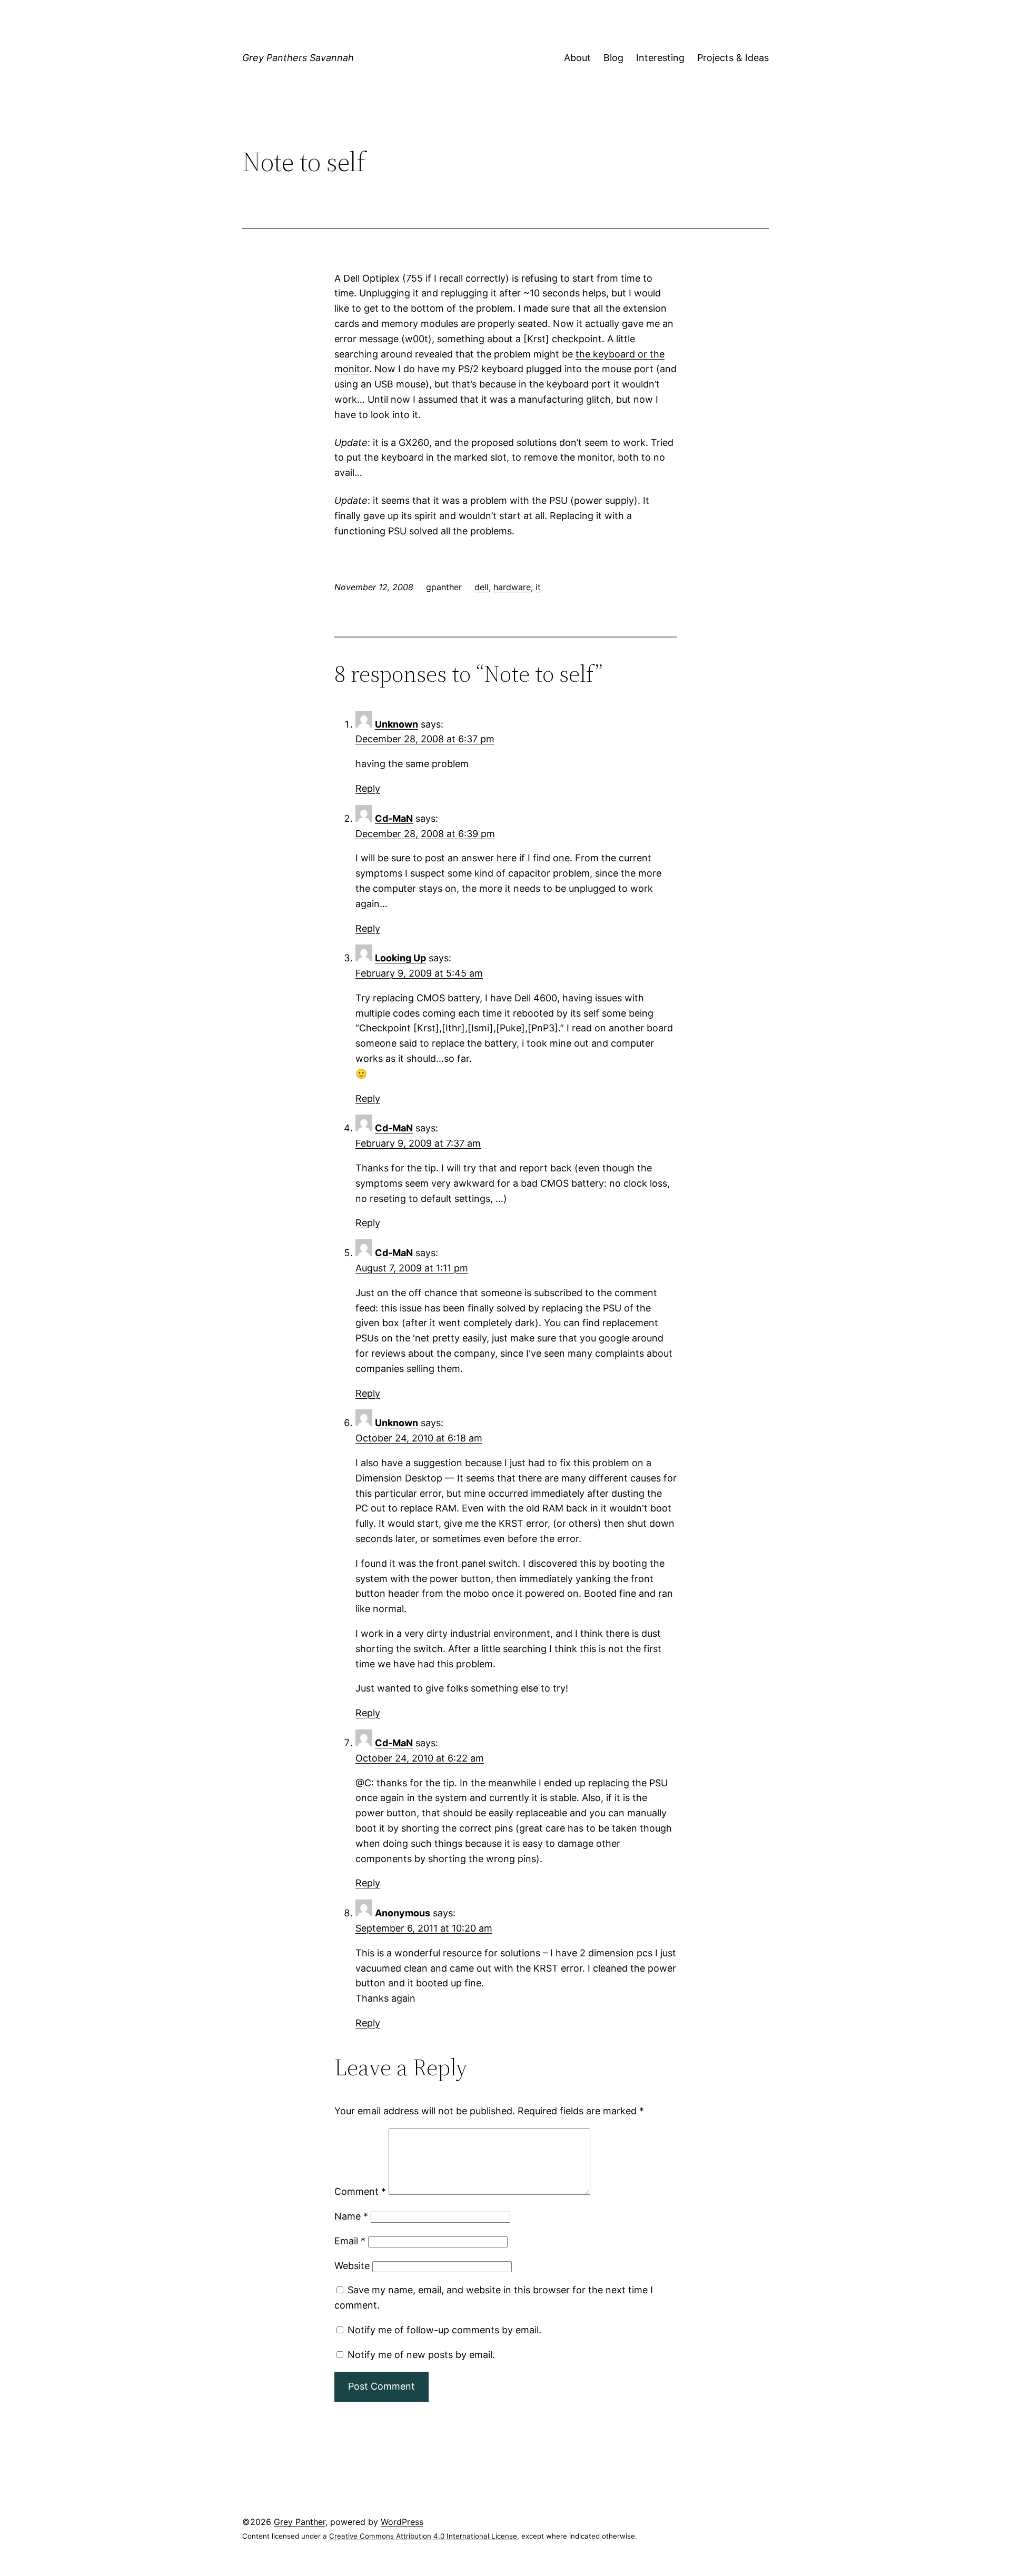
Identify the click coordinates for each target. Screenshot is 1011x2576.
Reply (368, 788)
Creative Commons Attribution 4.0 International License (423, 2536)
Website (352, 2266)
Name (351, 2216)
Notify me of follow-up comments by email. (444, 2330)
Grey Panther (300, 2522)
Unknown (397, 724)
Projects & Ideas (733, 58)
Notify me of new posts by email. (421, 2355)
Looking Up (400, 958)
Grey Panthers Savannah (298, 58)
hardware (512, 587)
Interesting (660, 58)
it (538, 587)
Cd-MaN (394, 818)
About (577, 58)
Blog (613, 58)
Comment (360, 2191)
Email (350, 2241)
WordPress (402, 2522)
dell (482, 587)
